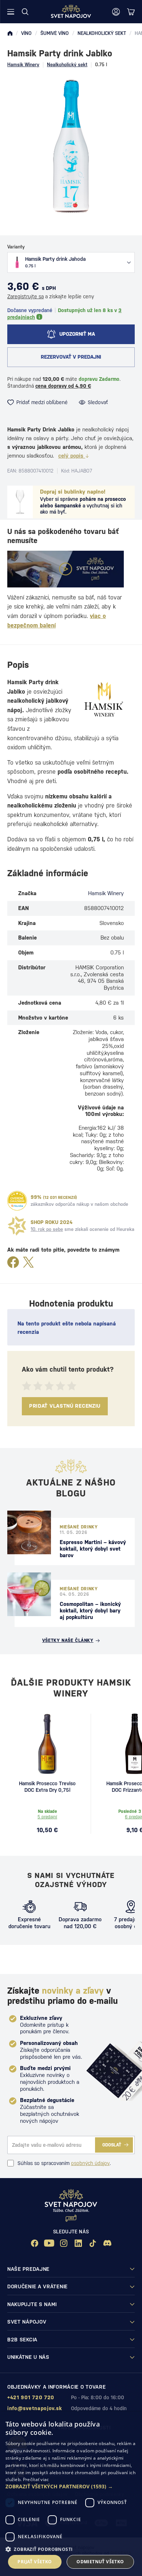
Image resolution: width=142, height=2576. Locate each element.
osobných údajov (90, 2163)
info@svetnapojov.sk (35, 2408)
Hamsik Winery (23, 65)
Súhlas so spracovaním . (64, 2163)
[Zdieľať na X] (28, 1263)
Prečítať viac (36, 2479)
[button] (71, 2487)
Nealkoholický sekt (67, 65)
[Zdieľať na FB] (13, 1263)
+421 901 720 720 (31, 2397)
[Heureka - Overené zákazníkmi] (17, 1201)
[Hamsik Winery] (104, 699)
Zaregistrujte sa (25, 296)
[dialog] (71, 2494)
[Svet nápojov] (10, 33)
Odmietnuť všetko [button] (100, 2562)
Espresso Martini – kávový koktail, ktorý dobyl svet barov (93, 1549)
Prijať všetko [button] (35, 2562)
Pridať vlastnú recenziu (65, 1406)
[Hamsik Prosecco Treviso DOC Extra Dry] (47, 1744)
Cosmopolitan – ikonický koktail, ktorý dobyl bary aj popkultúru (90, 1610)
